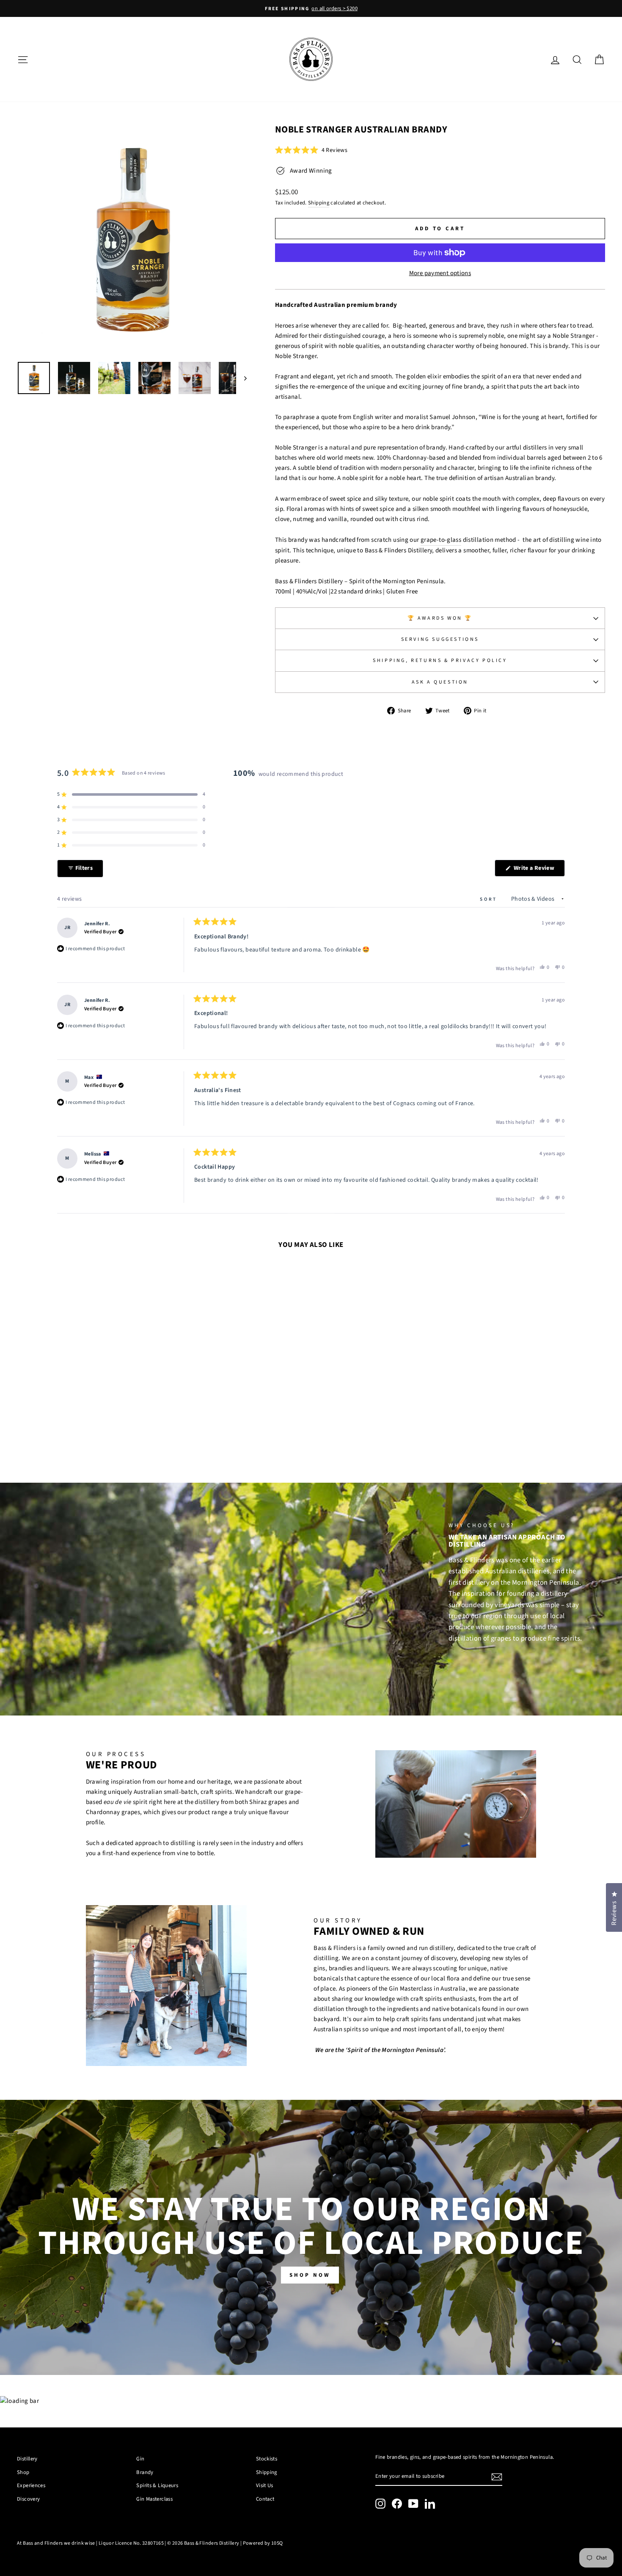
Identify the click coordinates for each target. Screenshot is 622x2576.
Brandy (145, 2472)
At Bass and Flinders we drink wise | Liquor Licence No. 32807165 (90, 2543)
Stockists (267, 2459)
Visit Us (265, 2485)
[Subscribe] (497, 2477)
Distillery (27, 2459)
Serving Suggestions (440, 639)
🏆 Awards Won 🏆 (440, 618)
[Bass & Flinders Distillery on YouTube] (413, 2504)
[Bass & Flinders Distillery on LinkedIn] (430, 2504)
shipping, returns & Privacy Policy (440, 661)
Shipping (319, 203)
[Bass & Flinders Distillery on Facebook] (397, 2504)
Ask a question (440, 682)
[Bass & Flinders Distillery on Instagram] (380, 2504)
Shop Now (310, 2275)
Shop (23, 2472)
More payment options (440, 273)
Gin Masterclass (154, 2499)
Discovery (28, 2499)
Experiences (31, 2485)
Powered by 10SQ (263, 2543)
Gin (140, 2459)
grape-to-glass (441, 540)
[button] (311, 150)
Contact (265, 2499)
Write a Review (538, 870)
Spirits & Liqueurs (157, 2485)
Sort (490, 899)
